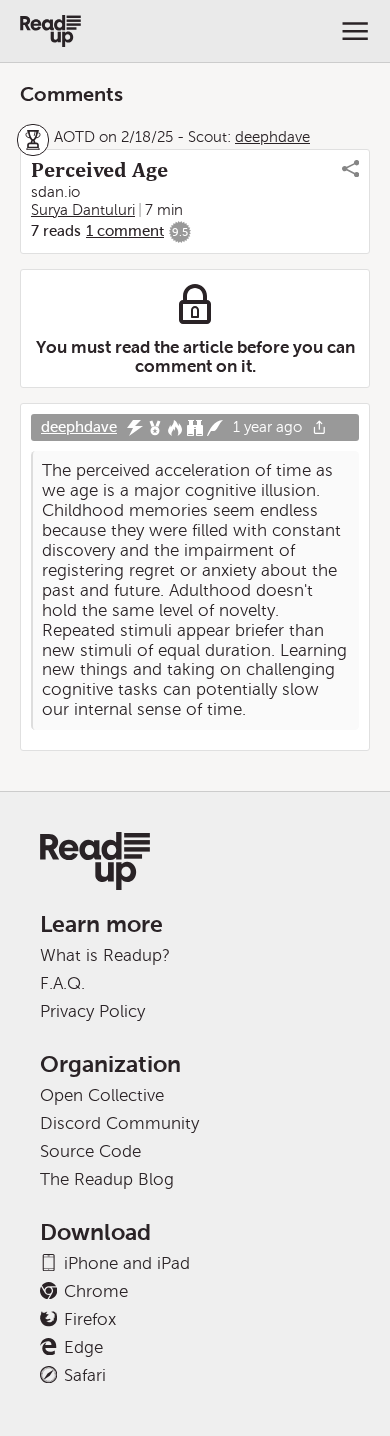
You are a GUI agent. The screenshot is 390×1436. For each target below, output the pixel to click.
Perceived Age (99, 170)
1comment (125, 231)
